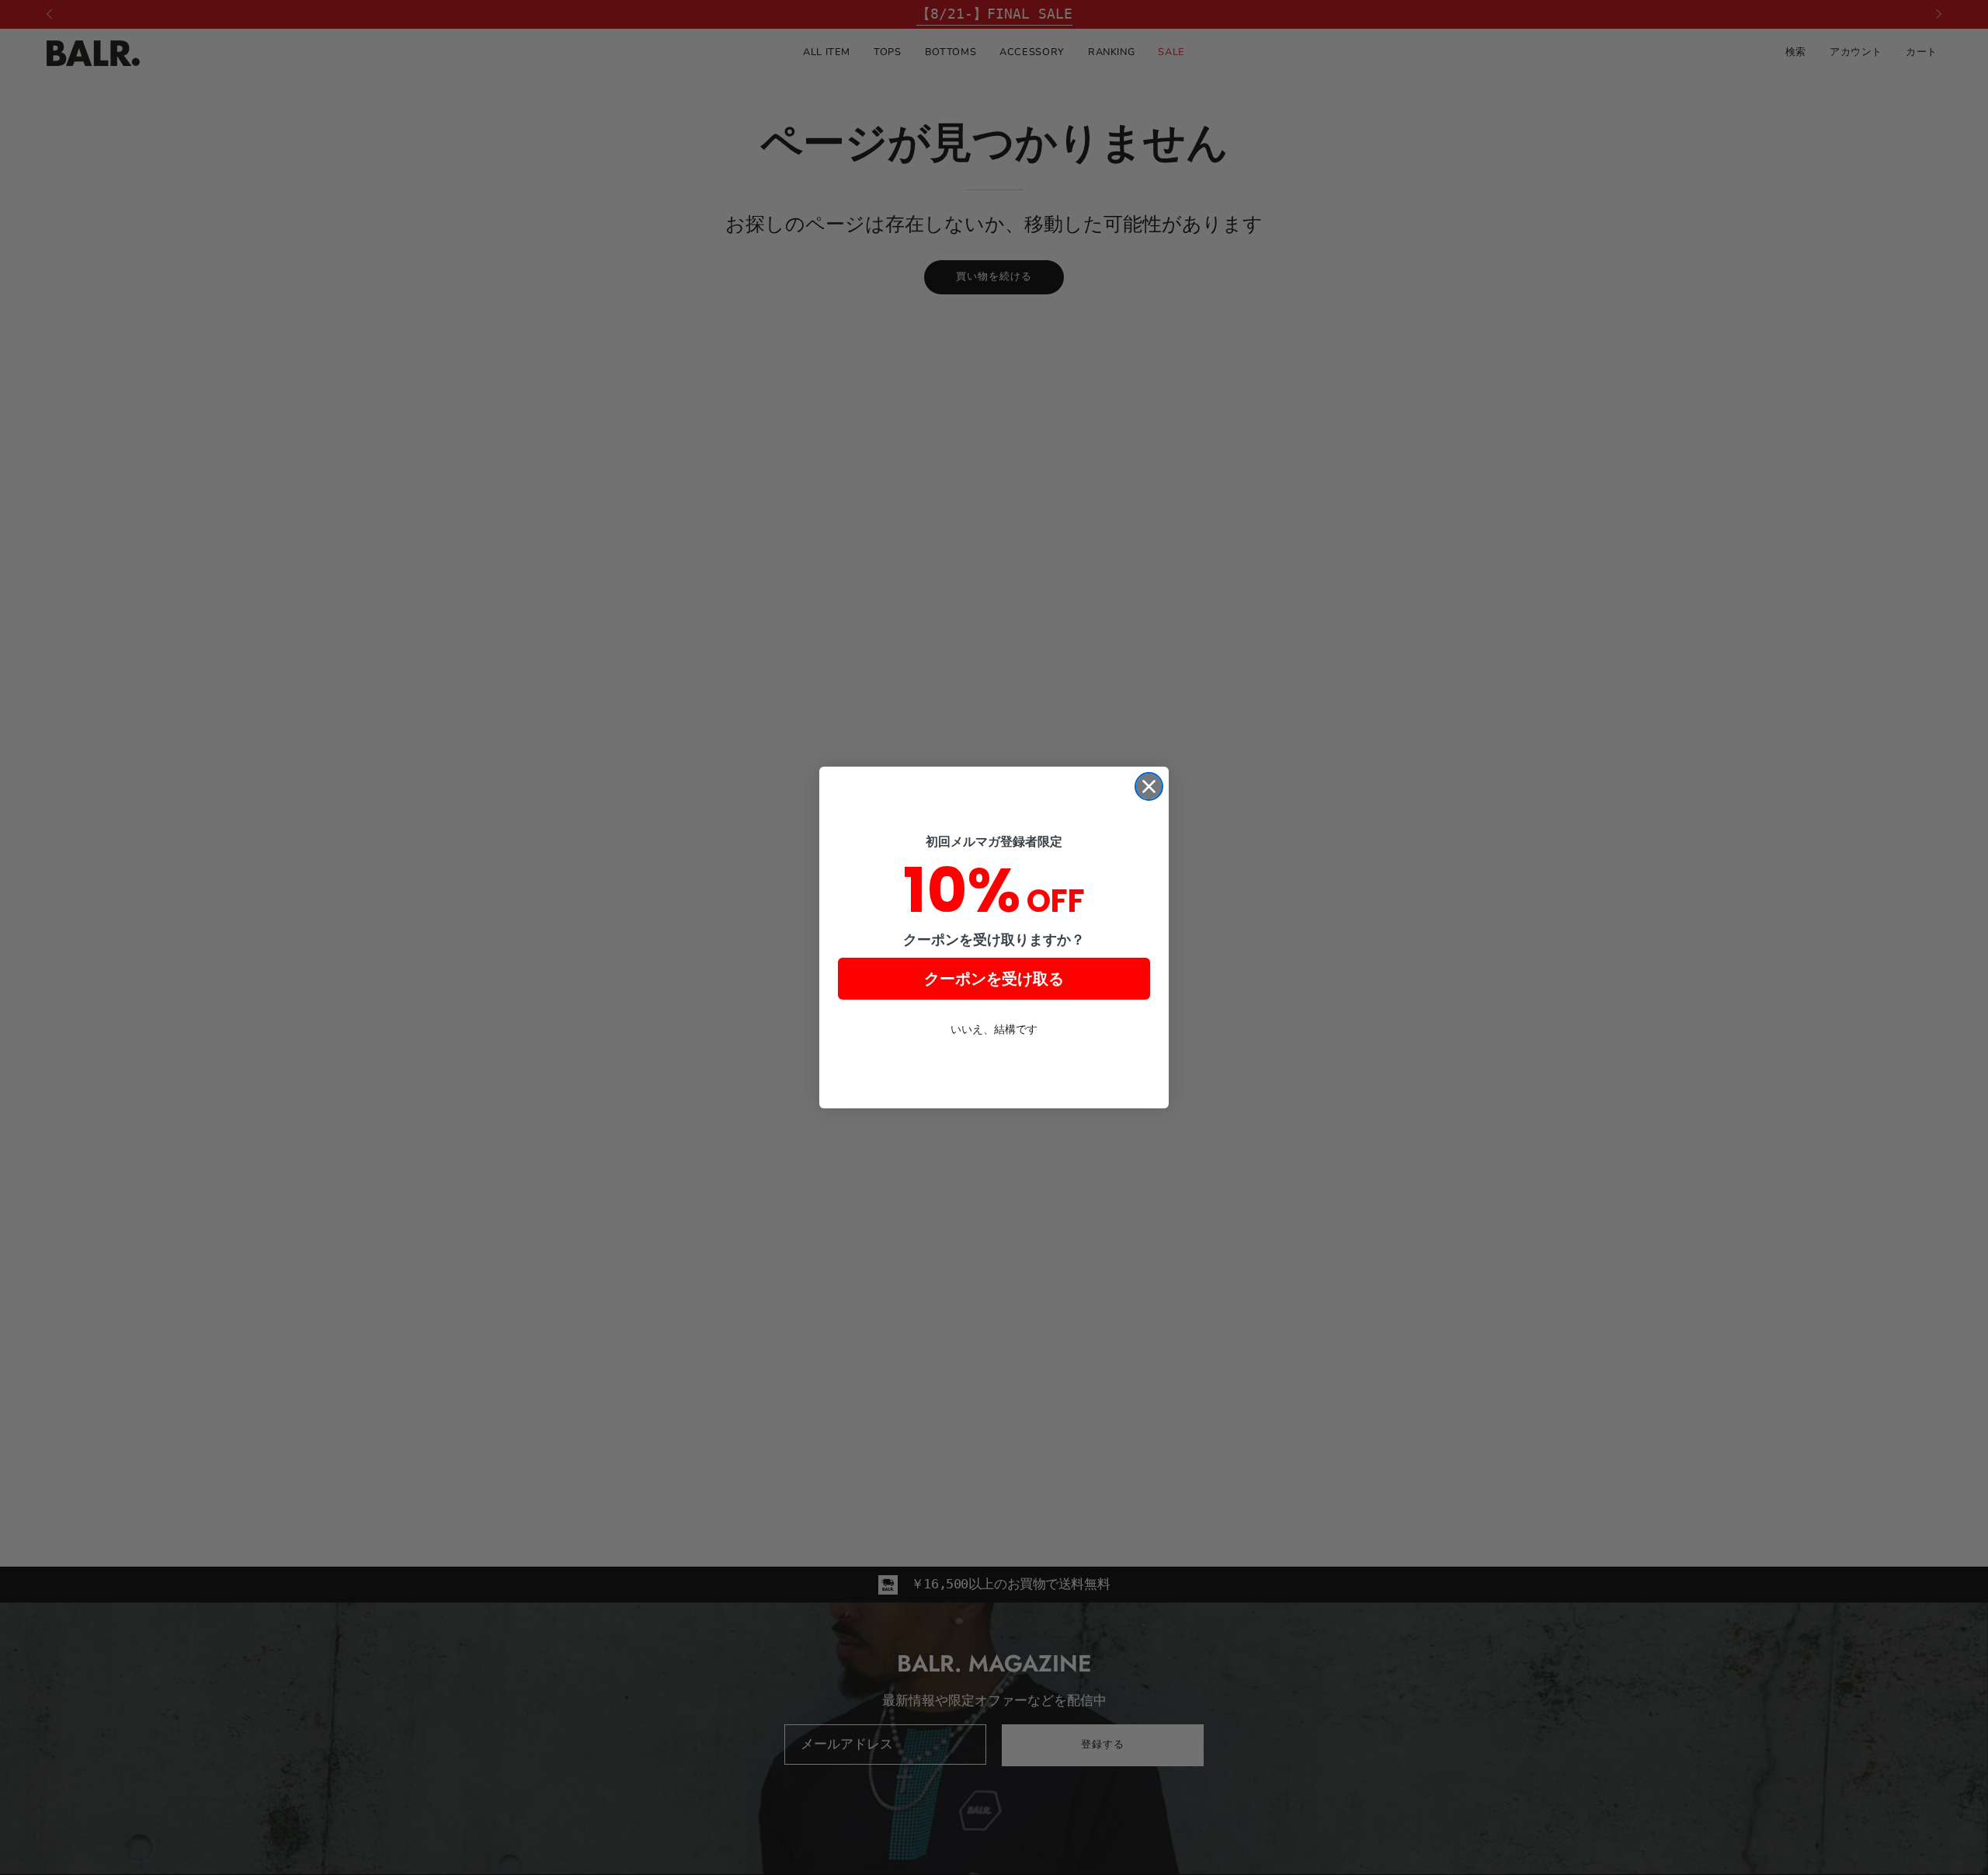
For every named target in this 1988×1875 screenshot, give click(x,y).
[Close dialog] (1149, 786)
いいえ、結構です (994, 1029)
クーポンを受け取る (994, 979)
